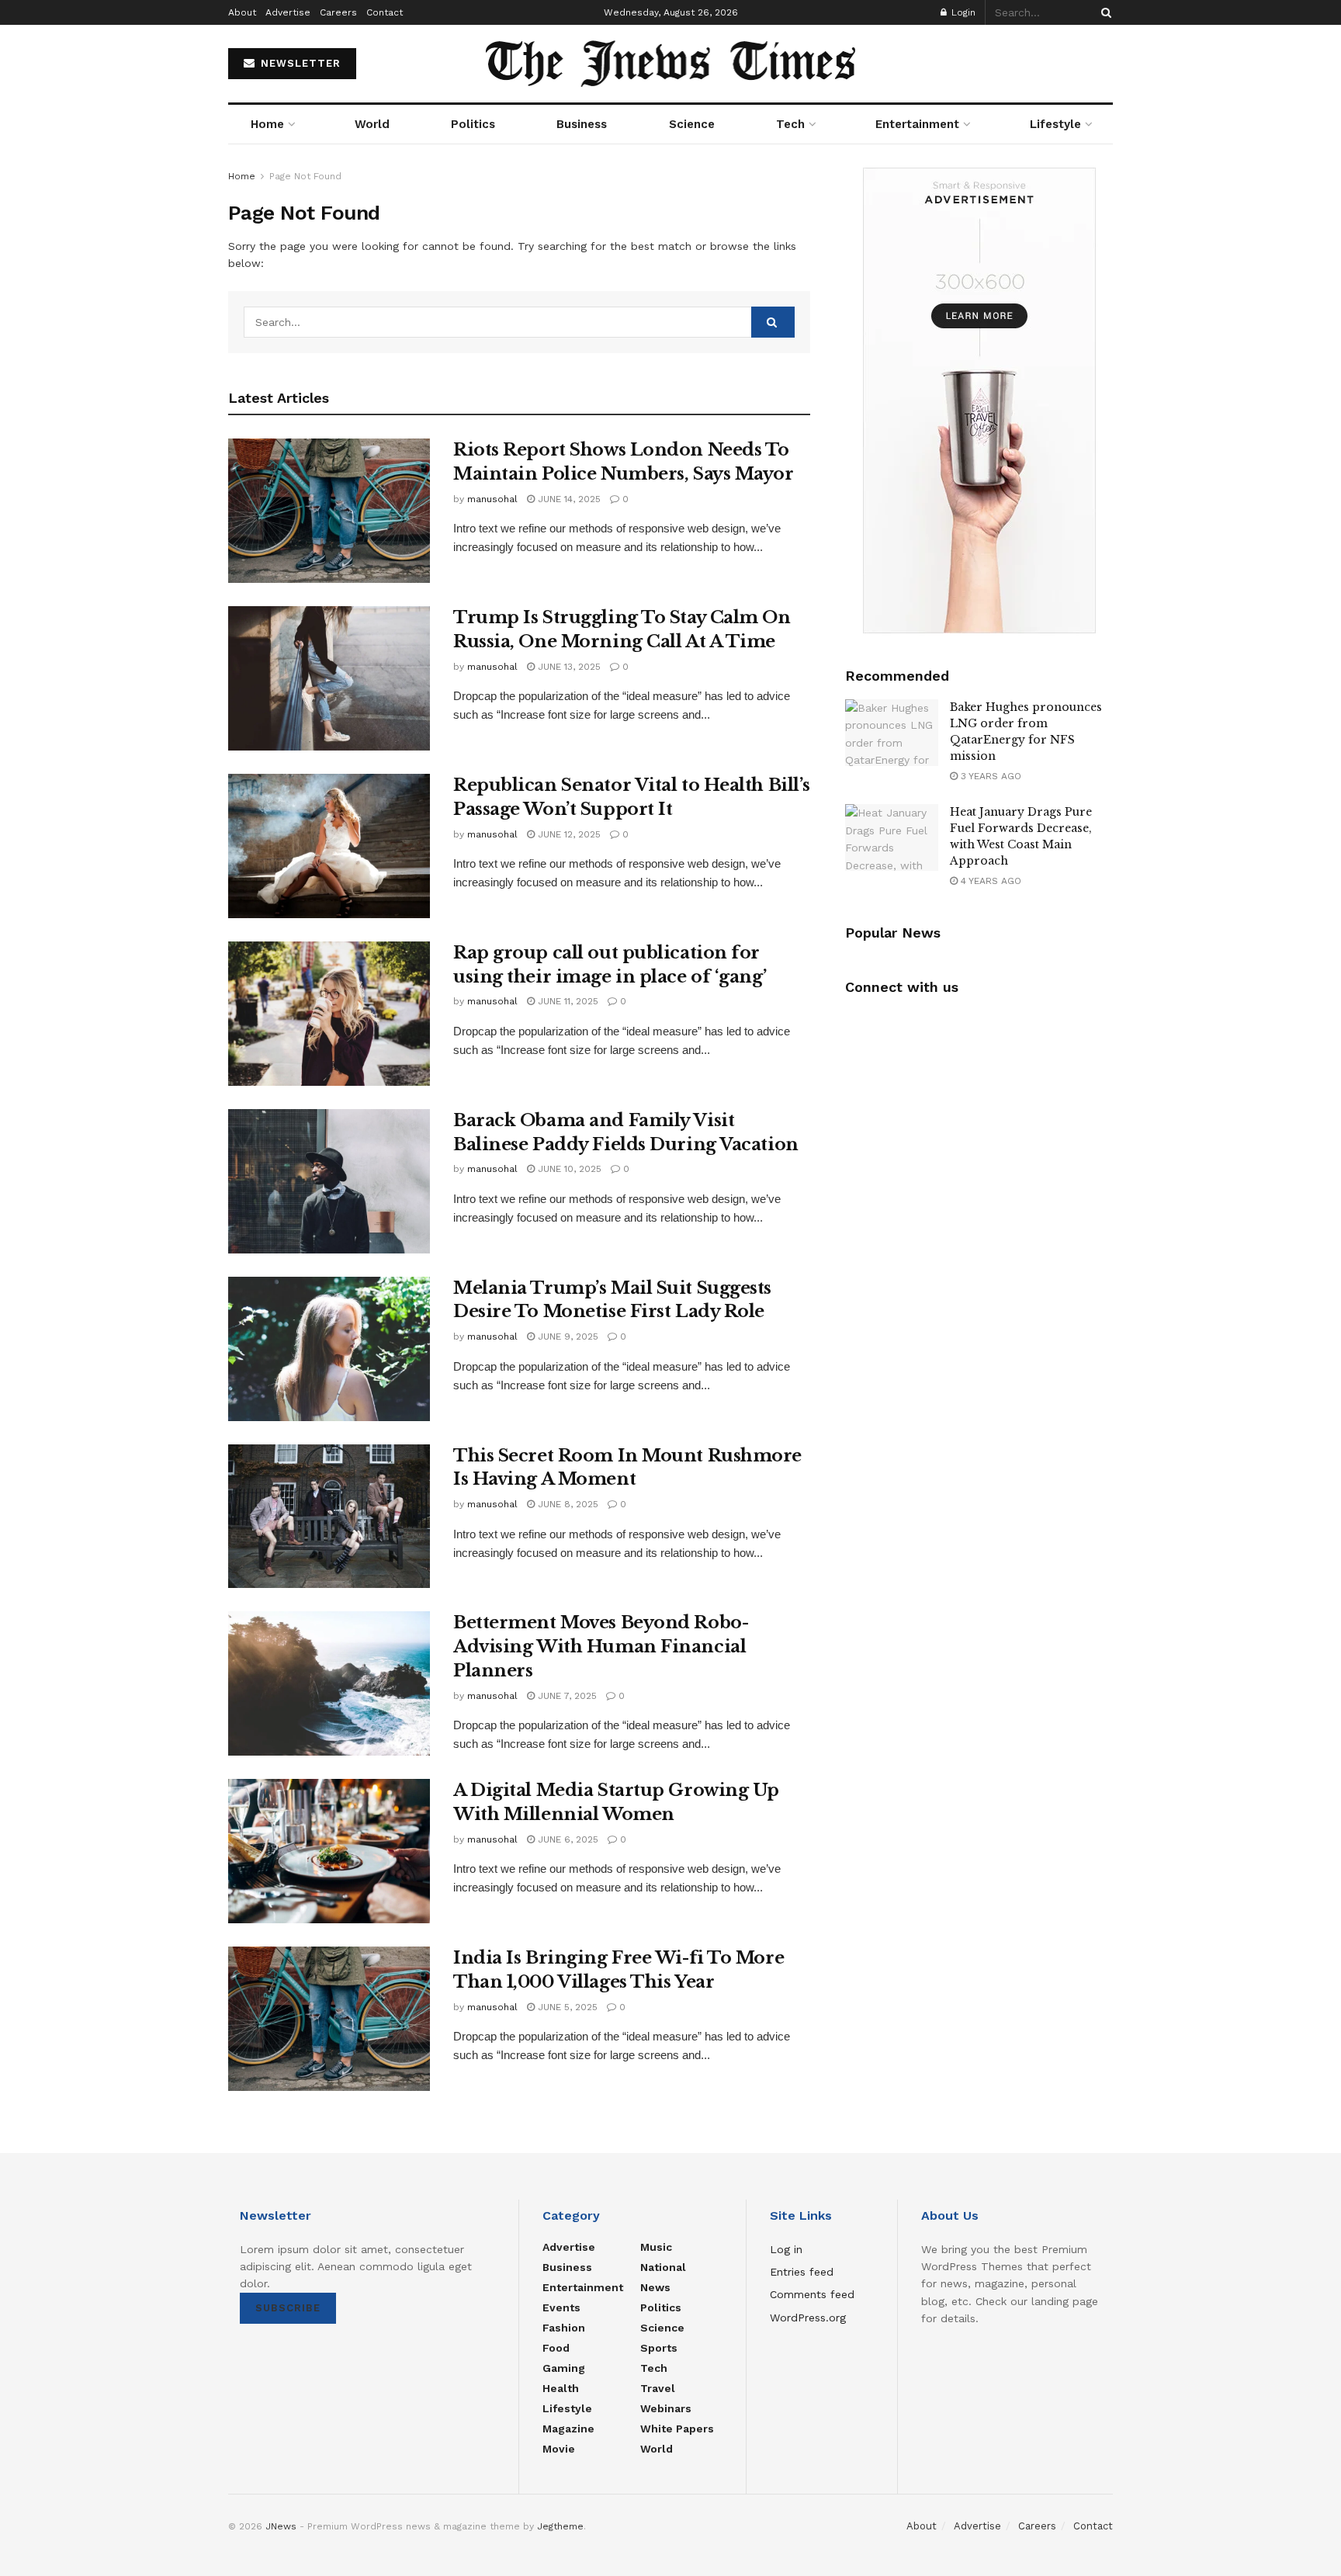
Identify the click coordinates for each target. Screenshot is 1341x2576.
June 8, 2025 (567, 1504)
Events (561, 2307)
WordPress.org (808, 2318)
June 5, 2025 (566, 2007)
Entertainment (917, 124)
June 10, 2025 (568, 1169)
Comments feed (812, 2294)
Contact (385, 12)
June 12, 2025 (568, 834)
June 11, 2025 (567, 1001)
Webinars (666, 2408)
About (242, 12)
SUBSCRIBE (288, 2308)
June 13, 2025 (568, 667)
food (556, 2348)
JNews (281, 2526)
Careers (338, 12)
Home (267, 124)
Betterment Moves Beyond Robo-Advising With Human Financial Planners (601, 1647)
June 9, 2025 (567, 1337)
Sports (659, 2348)
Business (582, 124)
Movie (559, 2449)
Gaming (564, 2368)
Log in (786, 2249)
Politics (473, 124)
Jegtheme (560, 2526)
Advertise (288, 12)
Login (962, 12)
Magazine (568, 2429)
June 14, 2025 (568, 499)
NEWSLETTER (299, 63)
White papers (677, 2429)
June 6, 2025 (567, 1839)
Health (561, 2388)
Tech (790, 124)
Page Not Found (305, 176)
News (655, 2287)
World (372, 124)
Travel (658, 2388)
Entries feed (802, 2272)
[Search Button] (1104, 12)
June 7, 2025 (566, 1696)
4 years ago (989, 881)
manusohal (492, 499)
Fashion (564, 2328)
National (663, 2267)
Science (692, 124)
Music (656, 2247)
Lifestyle (1055, 124)
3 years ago (989, 776)
